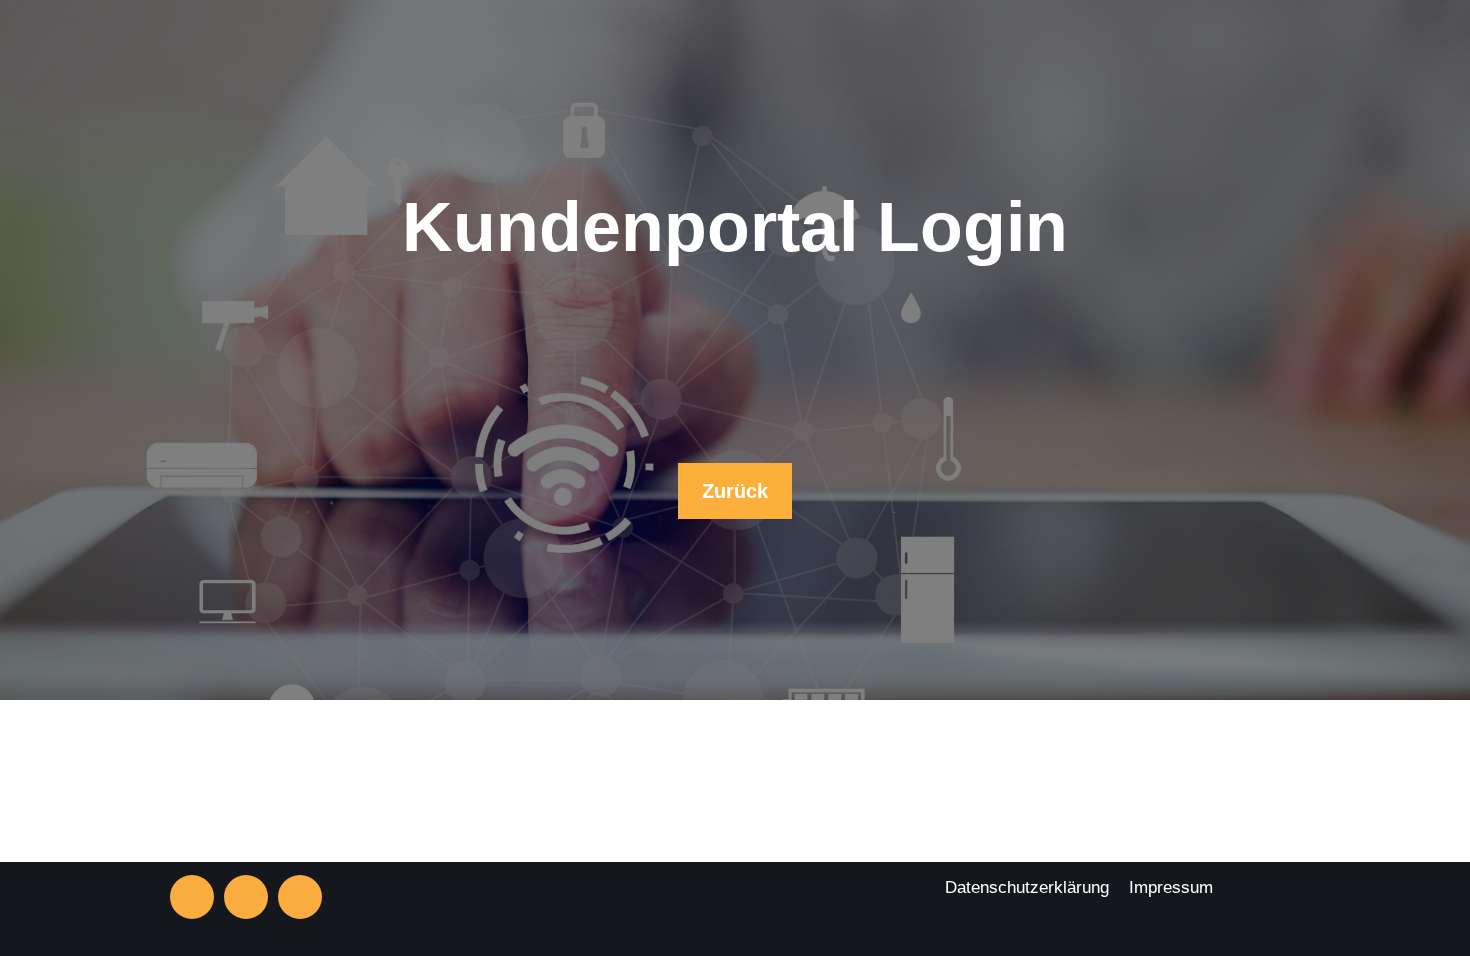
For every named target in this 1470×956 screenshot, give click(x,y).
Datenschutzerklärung (1027, 887)
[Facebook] (246, 897)
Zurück (735, 491)
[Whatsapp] (300, 897)
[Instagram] (192, 897)
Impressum (1171, 887)
